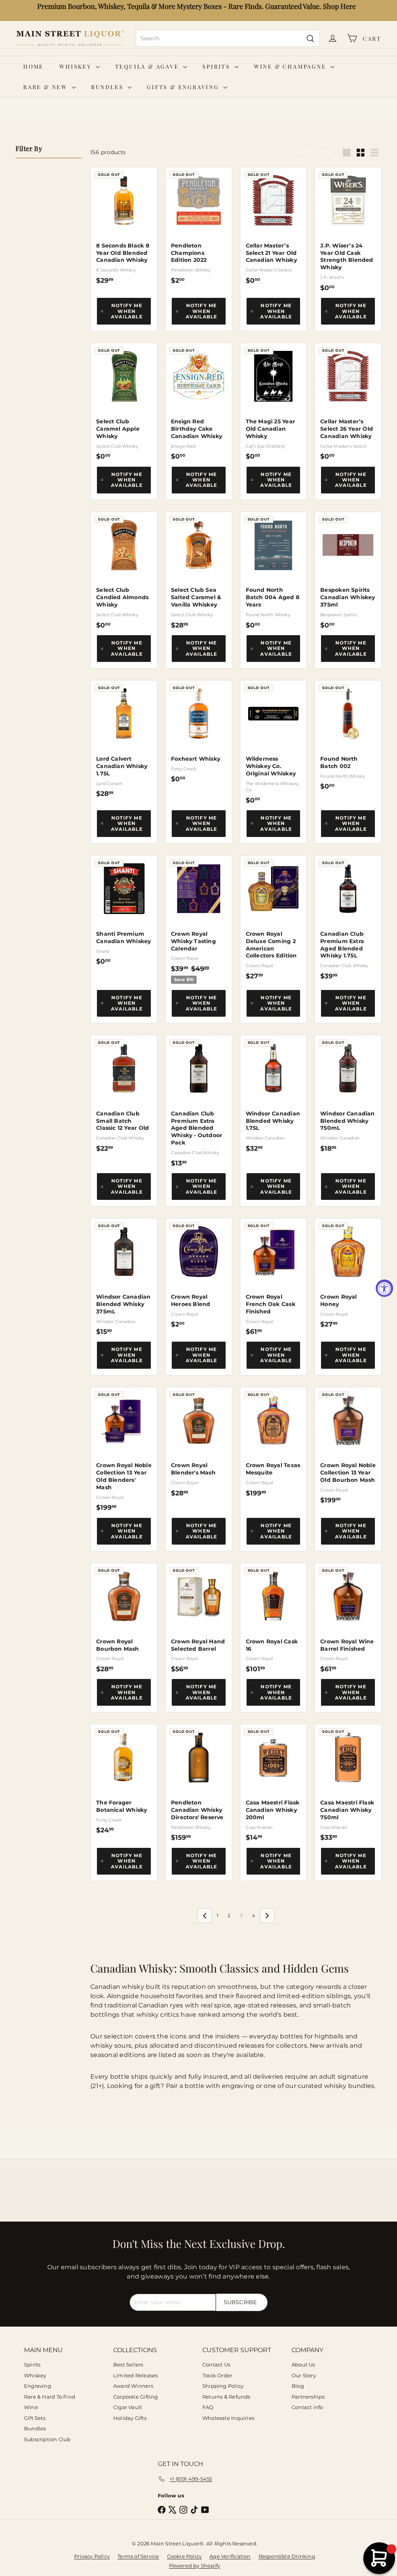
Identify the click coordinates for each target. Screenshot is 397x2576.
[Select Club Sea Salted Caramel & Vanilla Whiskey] (199, 571)
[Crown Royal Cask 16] (274, 1618)
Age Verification (230, 2556)
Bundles (108, 87)
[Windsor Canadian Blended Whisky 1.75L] (274, 1094)
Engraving (38, 2386)
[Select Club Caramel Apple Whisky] (124, 402)
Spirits (217, 66)
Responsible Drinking (287, 2556)
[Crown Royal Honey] (348, 1273)
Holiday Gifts (130, 2418)
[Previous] (205, 1916)
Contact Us (216, 2365)
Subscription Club (47, 2439)
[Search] (310, 38)
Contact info (307, 2407)
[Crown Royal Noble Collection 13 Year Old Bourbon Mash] (348, 1446)
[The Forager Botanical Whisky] (124, 1779)
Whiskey (76, 66)
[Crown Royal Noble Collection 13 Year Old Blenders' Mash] (124, 1450)
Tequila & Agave (148, 66)
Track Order (217, 2375)
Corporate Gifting (136, 2397)
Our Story (304, 2375)
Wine (31, 2407)
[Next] (267, 1916)
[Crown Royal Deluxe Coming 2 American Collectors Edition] (274, 918)
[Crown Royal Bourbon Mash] (124, 1618)
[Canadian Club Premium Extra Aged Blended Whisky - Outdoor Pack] (199, 1101)
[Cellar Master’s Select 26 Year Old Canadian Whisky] (348, 402)
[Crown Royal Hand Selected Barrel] (199, 1618)
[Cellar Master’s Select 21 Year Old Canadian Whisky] (274, 226)
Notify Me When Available (127, 311)
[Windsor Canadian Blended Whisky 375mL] (124, 1277)
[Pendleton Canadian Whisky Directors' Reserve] (199, 1783)
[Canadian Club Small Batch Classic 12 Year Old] (124, 1094)
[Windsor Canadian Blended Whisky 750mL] (348, 1094)
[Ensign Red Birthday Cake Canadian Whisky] (199, 402)
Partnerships (308, 2397)
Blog (298, 2386)
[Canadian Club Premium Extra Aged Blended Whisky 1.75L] (348, 918)
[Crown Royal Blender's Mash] (199, 1442)
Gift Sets (35, 2418)
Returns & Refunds (226, 2397)
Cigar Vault (128, 2407)
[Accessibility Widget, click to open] (384, 1288)
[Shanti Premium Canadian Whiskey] (124, 910)
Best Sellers (128, 2365)
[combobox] (228, 38)
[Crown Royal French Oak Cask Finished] (274, 1277)
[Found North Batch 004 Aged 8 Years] (274, 571)
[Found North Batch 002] (348, 735)
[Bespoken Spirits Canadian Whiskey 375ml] (348, 571)
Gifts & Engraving (184, 87)
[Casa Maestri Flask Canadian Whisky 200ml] (274, 1783)
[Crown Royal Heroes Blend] (199, 1273)
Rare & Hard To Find (50, 2397)
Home (34, 66)
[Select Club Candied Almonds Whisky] (124, 571)
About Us (303, 2365)
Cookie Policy (185, 2556)
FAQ (208, 2407)
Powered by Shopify (195, 2566)
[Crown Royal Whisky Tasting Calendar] (199, 920)
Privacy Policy (92, 2556)
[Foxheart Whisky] (199, 732)
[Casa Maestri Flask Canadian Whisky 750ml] (348, 1783)
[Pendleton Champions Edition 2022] (199, 226)
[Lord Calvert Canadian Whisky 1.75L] (124, 739)
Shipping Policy (223, 2386)
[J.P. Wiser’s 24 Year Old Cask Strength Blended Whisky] (348, 229)
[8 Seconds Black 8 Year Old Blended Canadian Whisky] (124, 226)
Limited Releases (135, 2375)
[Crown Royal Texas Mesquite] (274, 1442)
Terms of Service (138, 2556)
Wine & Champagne (291, 66)
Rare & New (47, 87)
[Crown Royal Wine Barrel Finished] (348, 1618)
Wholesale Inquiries (228, 2418)
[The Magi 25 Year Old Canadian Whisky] (274, 402)
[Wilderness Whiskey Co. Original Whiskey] (274, 742)
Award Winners (133, 2386)
